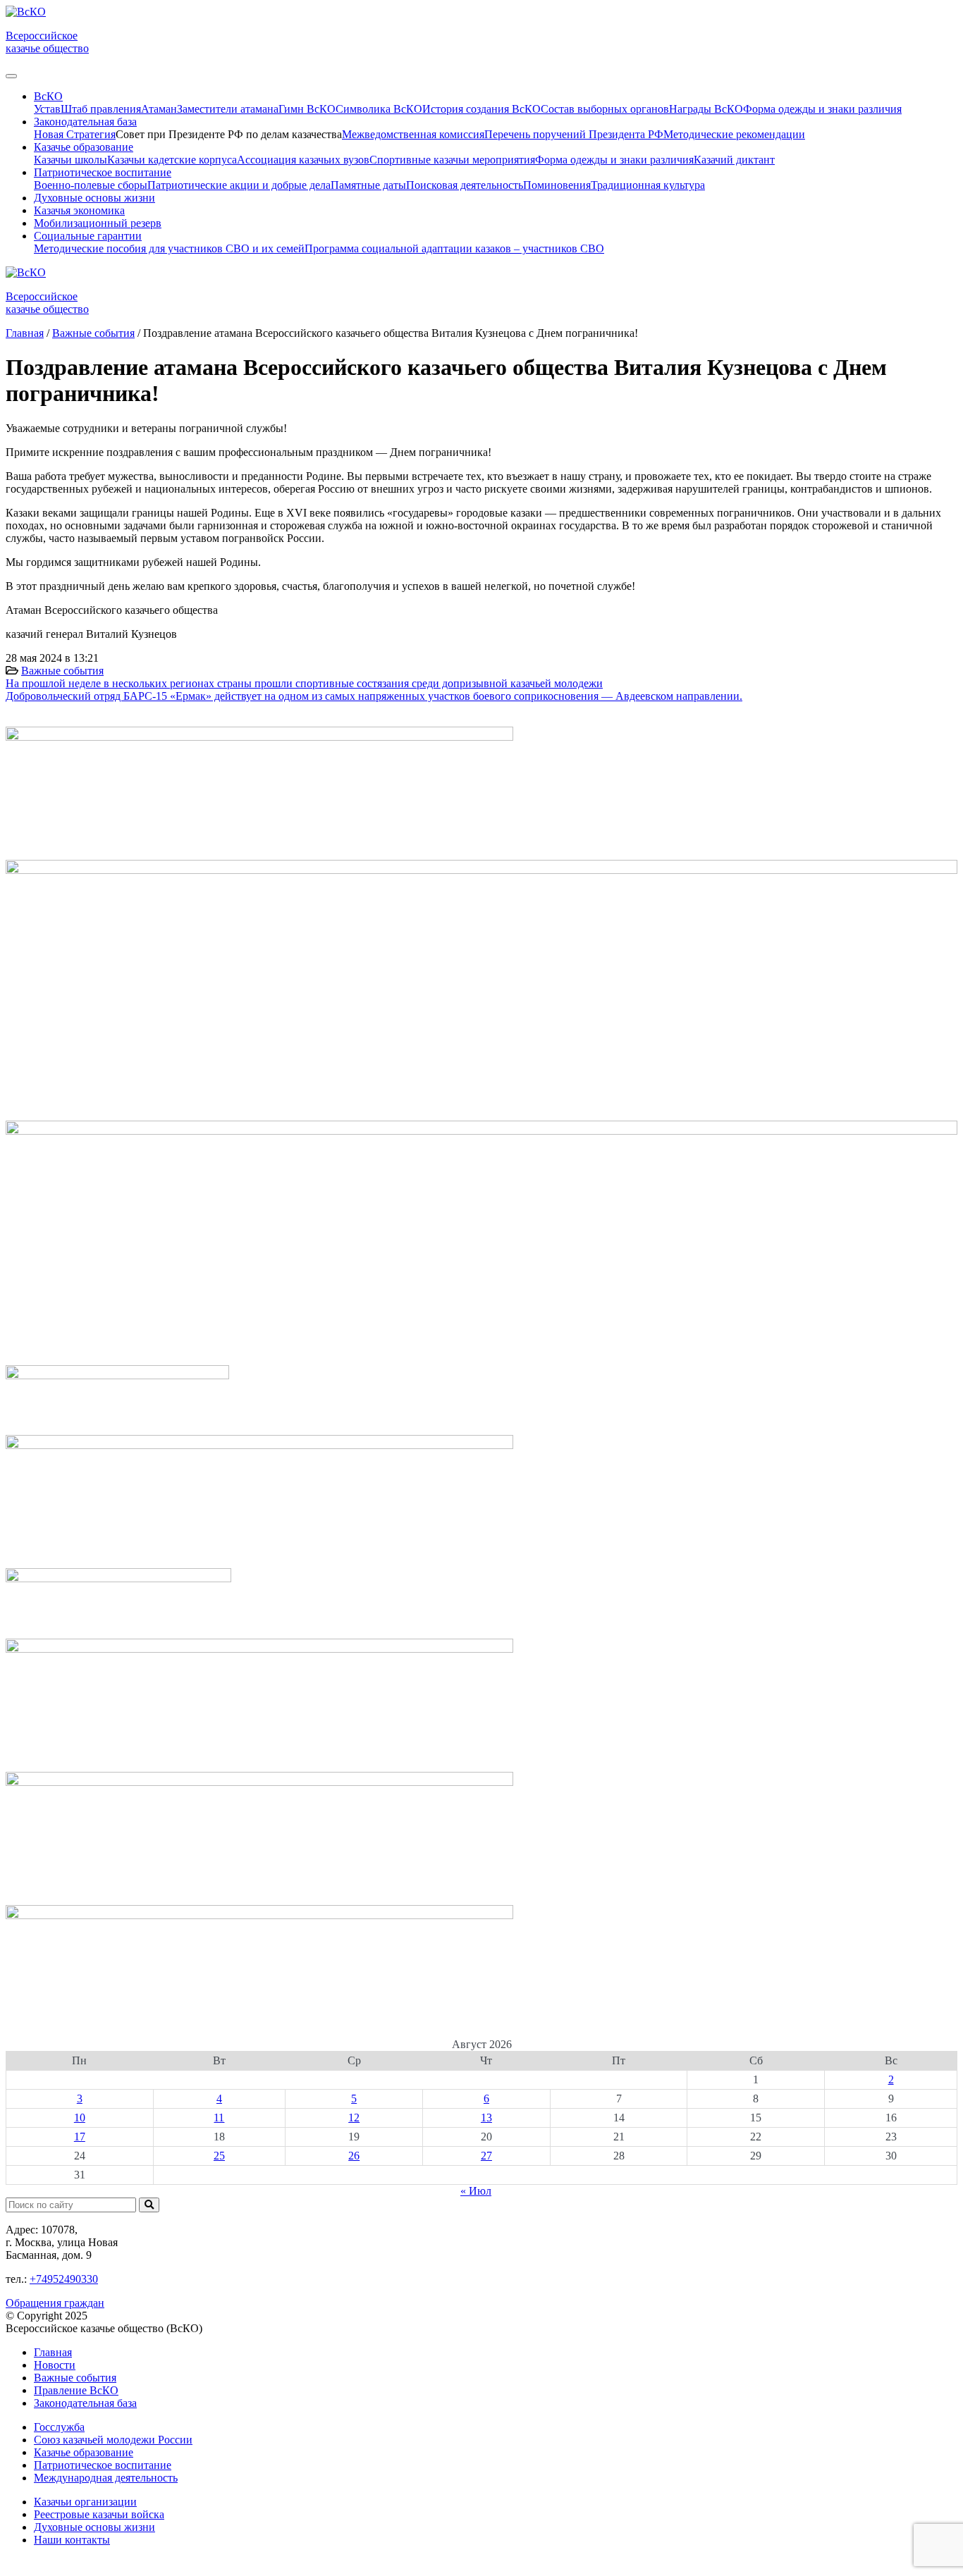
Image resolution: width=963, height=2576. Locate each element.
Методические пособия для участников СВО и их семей (169, 248)
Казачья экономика (79, 210)
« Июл (476, 2191)
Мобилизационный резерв (98, 223)
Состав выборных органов (605, 109)
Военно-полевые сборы (91, 185)
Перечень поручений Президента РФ (574, 134)
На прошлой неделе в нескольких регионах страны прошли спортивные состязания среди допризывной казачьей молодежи (304, 683)
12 (354, 2118)
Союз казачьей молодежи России (113, 2440)
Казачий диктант (734, 160)
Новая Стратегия (75, 134)
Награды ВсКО (706, 109)
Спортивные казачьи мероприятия (452, 160)
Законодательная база (85, 2403)
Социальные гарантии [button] (88, 236)
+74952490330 (64, 2279)
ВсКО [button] (48, 96)
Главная (53, 2352)
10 (80, 2118)
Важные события (62, 671)
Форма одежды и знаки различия (822, 109)
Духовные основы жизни (94, 198)
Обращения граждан (55, 2303)
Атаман (159, 109)
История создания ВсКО (481, 109)
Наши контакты (72, 2540)
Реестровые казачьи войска (99, 2514)
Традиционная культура (648, 185)
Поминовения (557, 185)
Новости (55, 2365)
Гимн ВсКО (307, 109)
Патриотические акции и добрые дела (239, 185)
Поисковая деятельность (465, 185)
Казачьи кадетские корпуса (172, 160)
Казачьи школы (70, 160)
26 (354, 2156)
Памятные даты (368, 185)
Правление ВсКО (76, 2390)
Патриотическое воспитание (103, 2465)
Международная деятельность (106, 2478)
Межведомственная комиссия (413, 134)
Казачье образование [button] (84, 147)
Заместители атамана (228, 109)
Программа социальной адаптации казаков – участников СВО (454, 248)
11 (219, 2118)
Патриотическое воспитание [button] (103, 172)
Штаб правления (101, 109)
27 (486, 2156)
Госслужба (59, 2427)
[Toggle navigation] (11, 76)
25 (219, 2156)
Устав (47, 109)
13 (486, 2118)
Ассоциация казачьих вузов (303, 160)
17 (80, 2137)
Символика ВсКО (379, 109)
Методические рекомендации (734, 134)
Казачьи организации (85, 2502)
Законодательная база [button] (85, 122)
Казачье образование (84, 2452)
